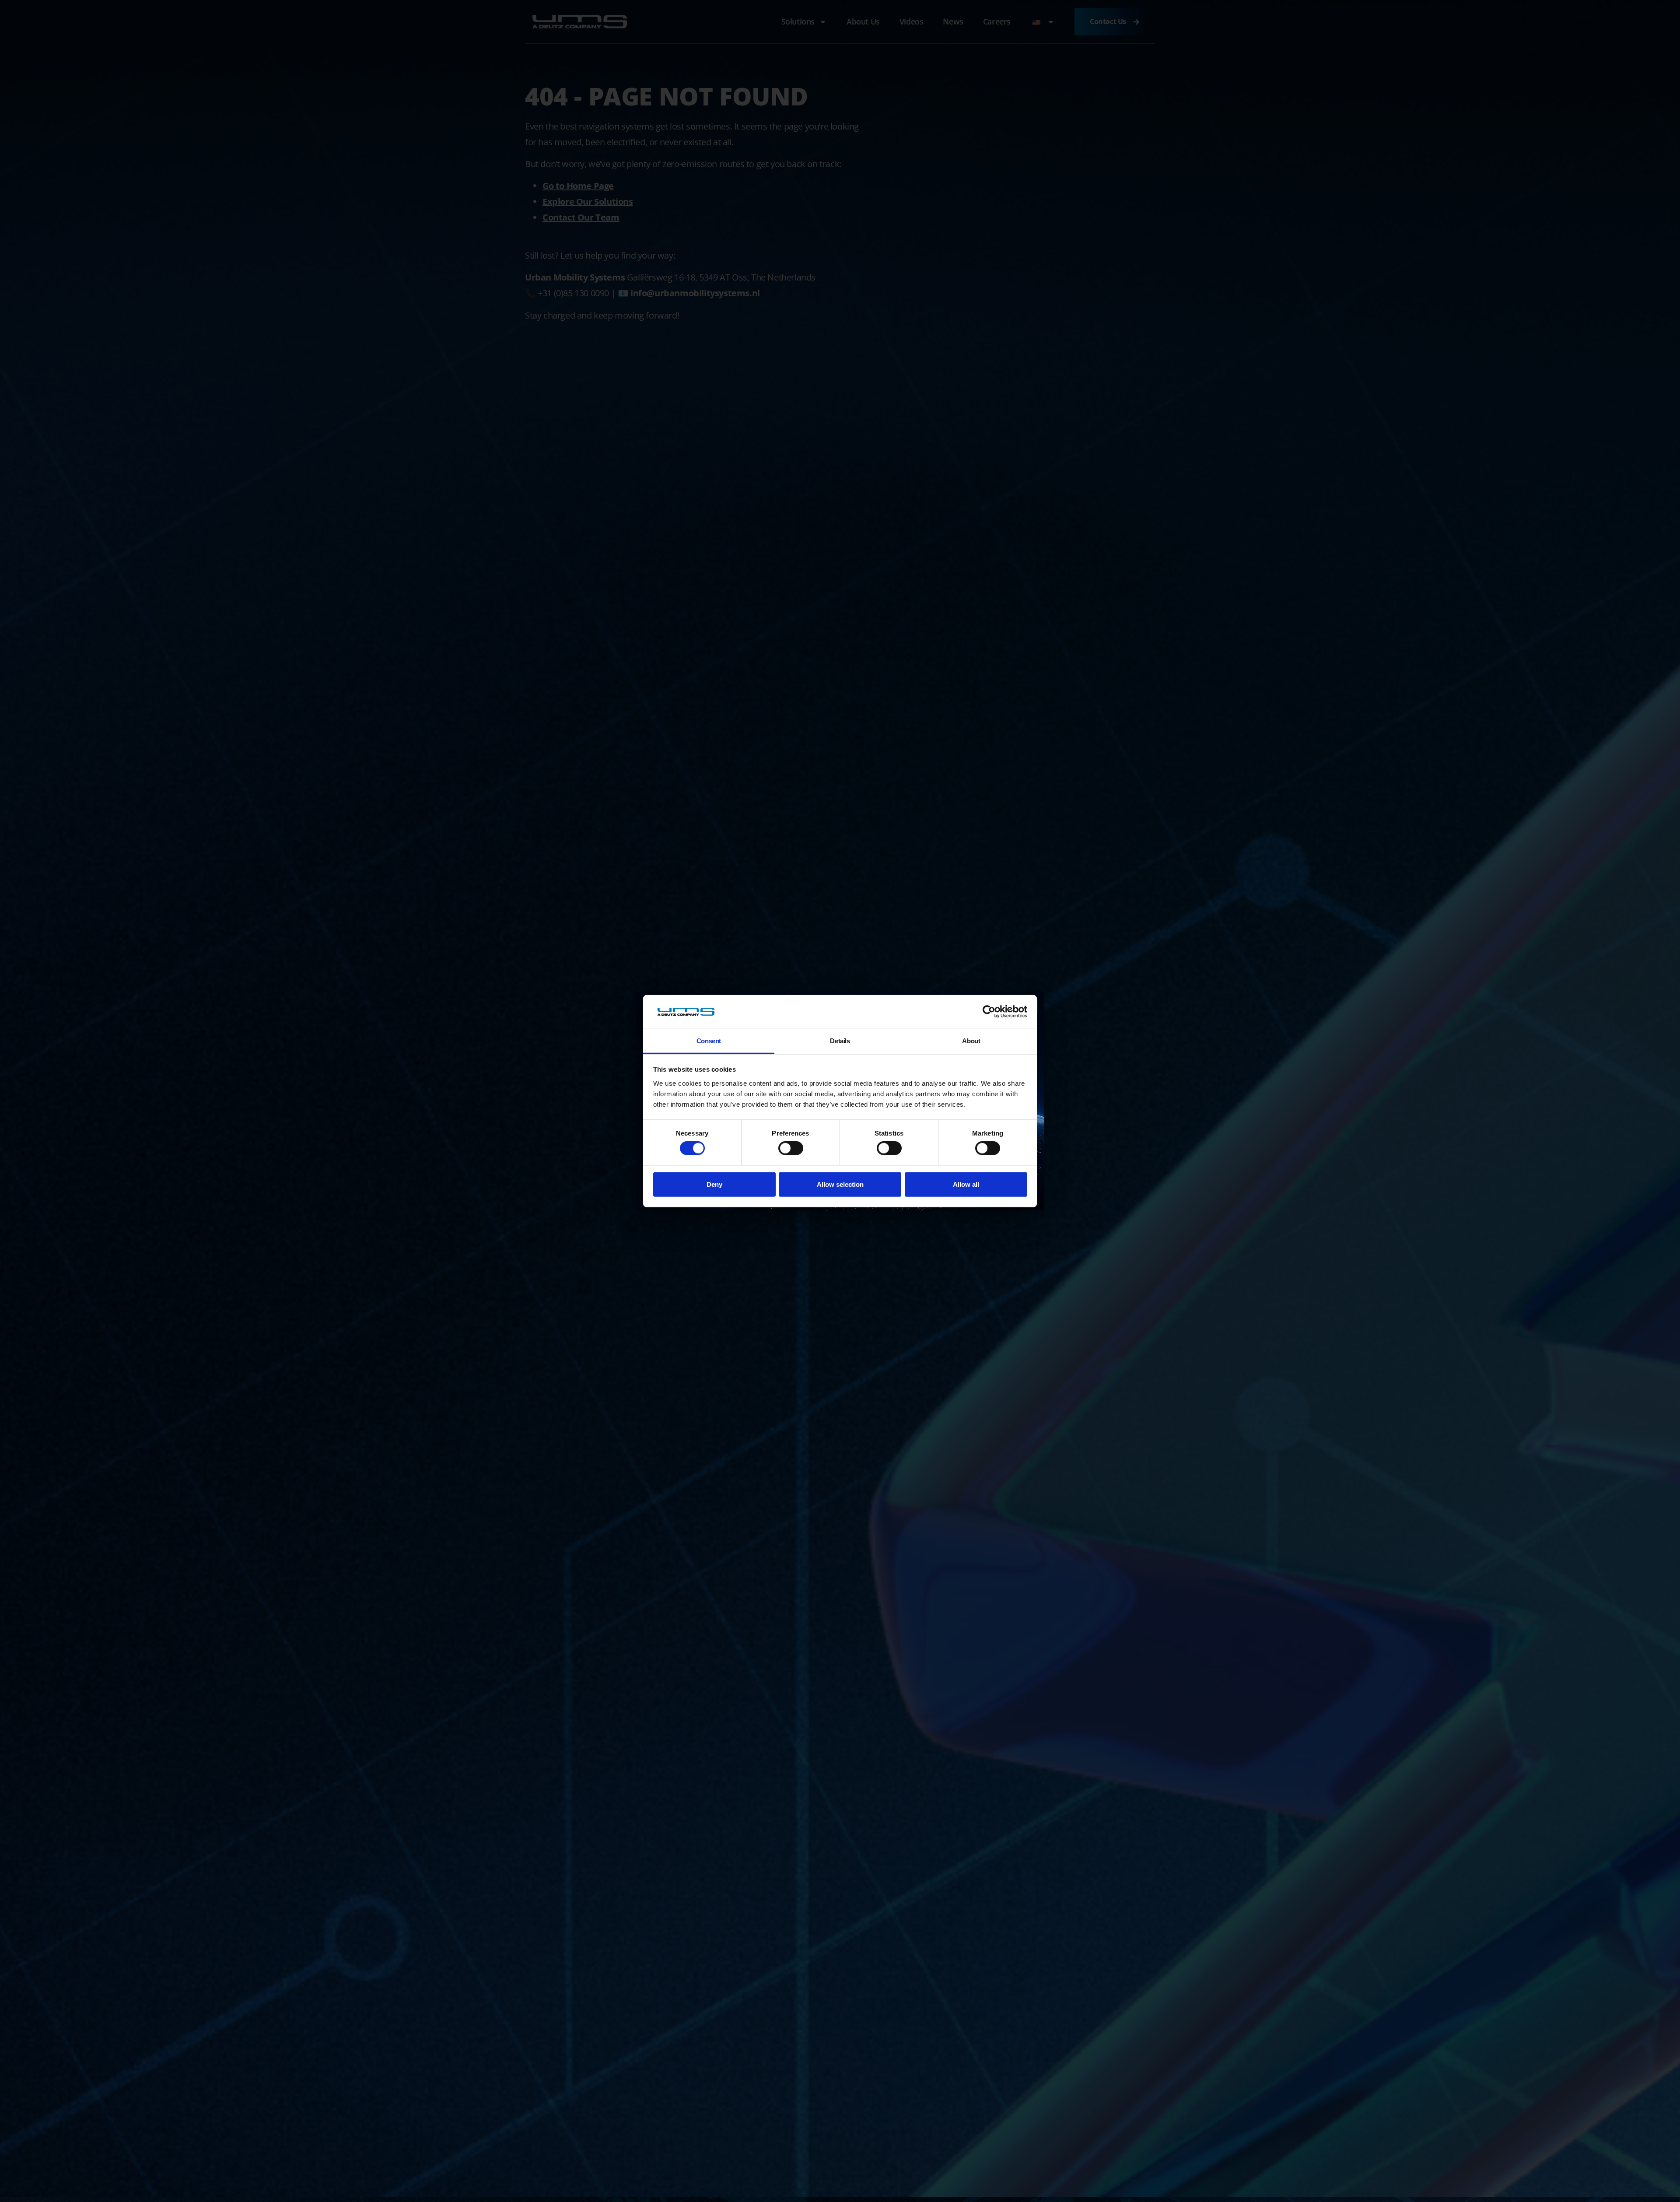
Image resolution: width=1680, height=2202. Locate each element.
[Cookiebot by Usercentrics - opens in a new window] (989, 1012)
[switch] (791, 1148)
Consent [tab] (709, 1041)
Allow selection (840, 1184)
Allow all (966, 1184)
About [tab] (971, 1041)
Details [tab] (840, 1041)
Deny (714, 1184)
